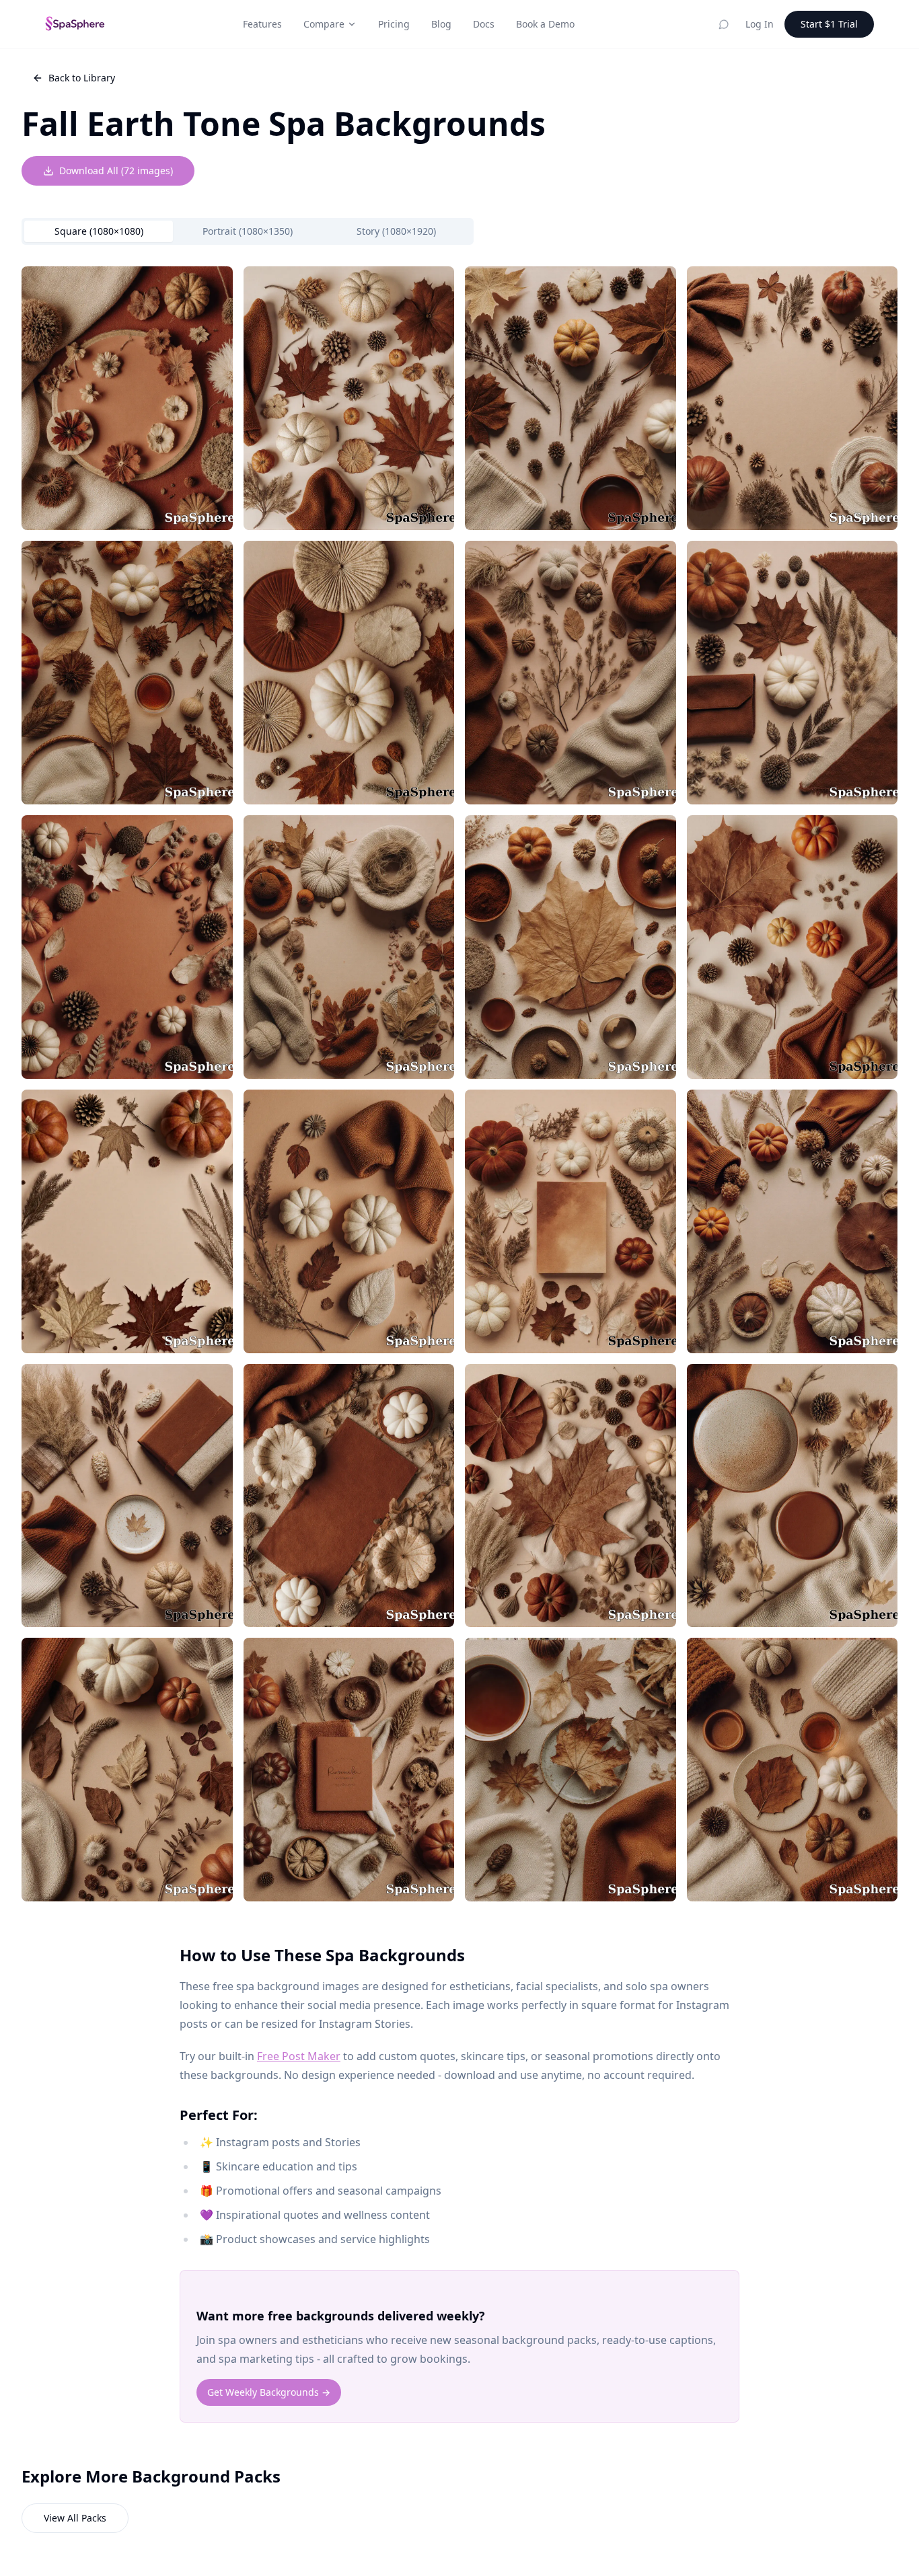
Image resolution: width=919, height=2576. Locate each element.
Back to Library (82, 78)
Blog (441, 24)
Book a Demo (545, 24)
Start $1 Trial (829, 24)
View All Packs (75, 2518)
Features (262, 24)
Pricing (394, 24)
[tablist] (248, 231)
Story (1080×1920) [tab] (396, 231)
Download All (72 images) (116, 171)
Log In (760, 24)
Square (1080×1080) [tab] (99, 231)
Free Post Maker (299, 2056)
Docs (484, 24)
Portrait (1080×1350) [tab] (248, 231)
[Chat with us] (724, 24)
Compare (324, 24)
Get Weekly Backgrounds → (269, 2392)
